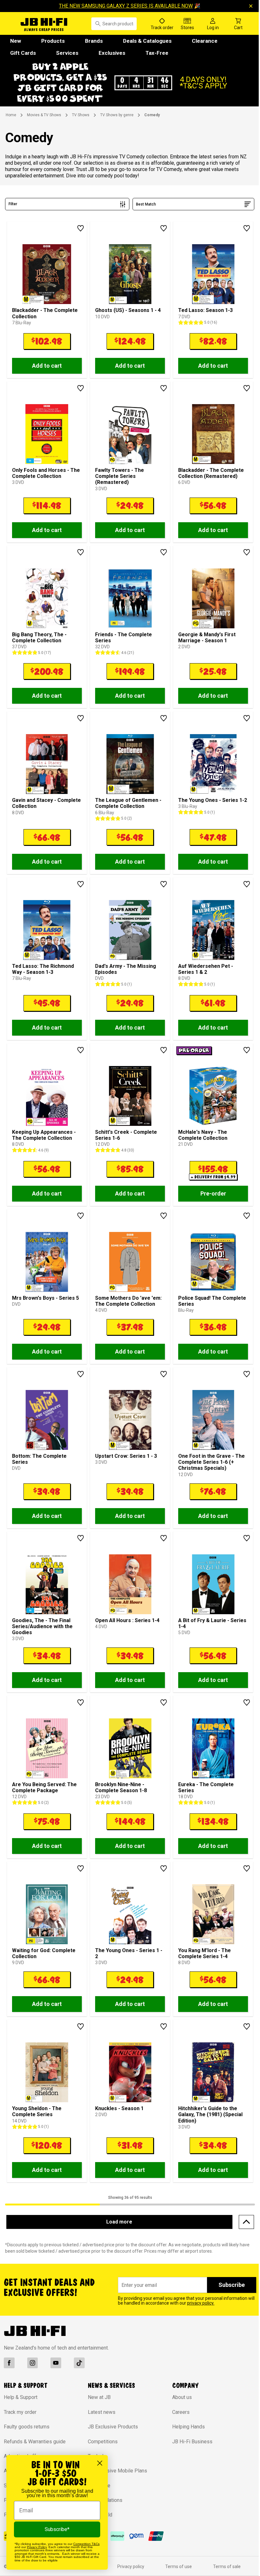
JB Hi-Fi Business (189, 2452)
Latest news (100, 2423)
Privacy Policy (37, 2547)
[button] (128, 88)
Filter (13, 215)
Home (11, 126)
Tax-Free (157, 53)
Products (53, 41)
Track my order (20, 2423)
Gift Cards (23, 53)
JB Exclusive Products (111, 2437)
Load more (117, 2232)
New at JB (98, 2408)
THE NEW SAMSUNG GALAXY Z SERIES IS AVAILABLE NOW (124, 6)
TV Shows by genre (117, 126)
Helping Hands (185, 2437)
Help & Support (21, 2408)
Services (67, 53)
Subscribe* (57, 2529)
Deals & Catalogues (147, 41)
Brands (94, 41)
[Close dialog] (100, 2463)
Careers (178, 2423)
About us (179, 2408)
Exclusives (112, 53)
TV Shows (81, 126)
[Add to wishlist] (79, 239)
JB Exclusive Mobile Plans (116, 2481)
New (16, 41)
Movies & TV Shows (44, 126)
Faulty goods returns (27, 2437)
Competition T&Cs (86, 2544)
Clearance (205, 41)
